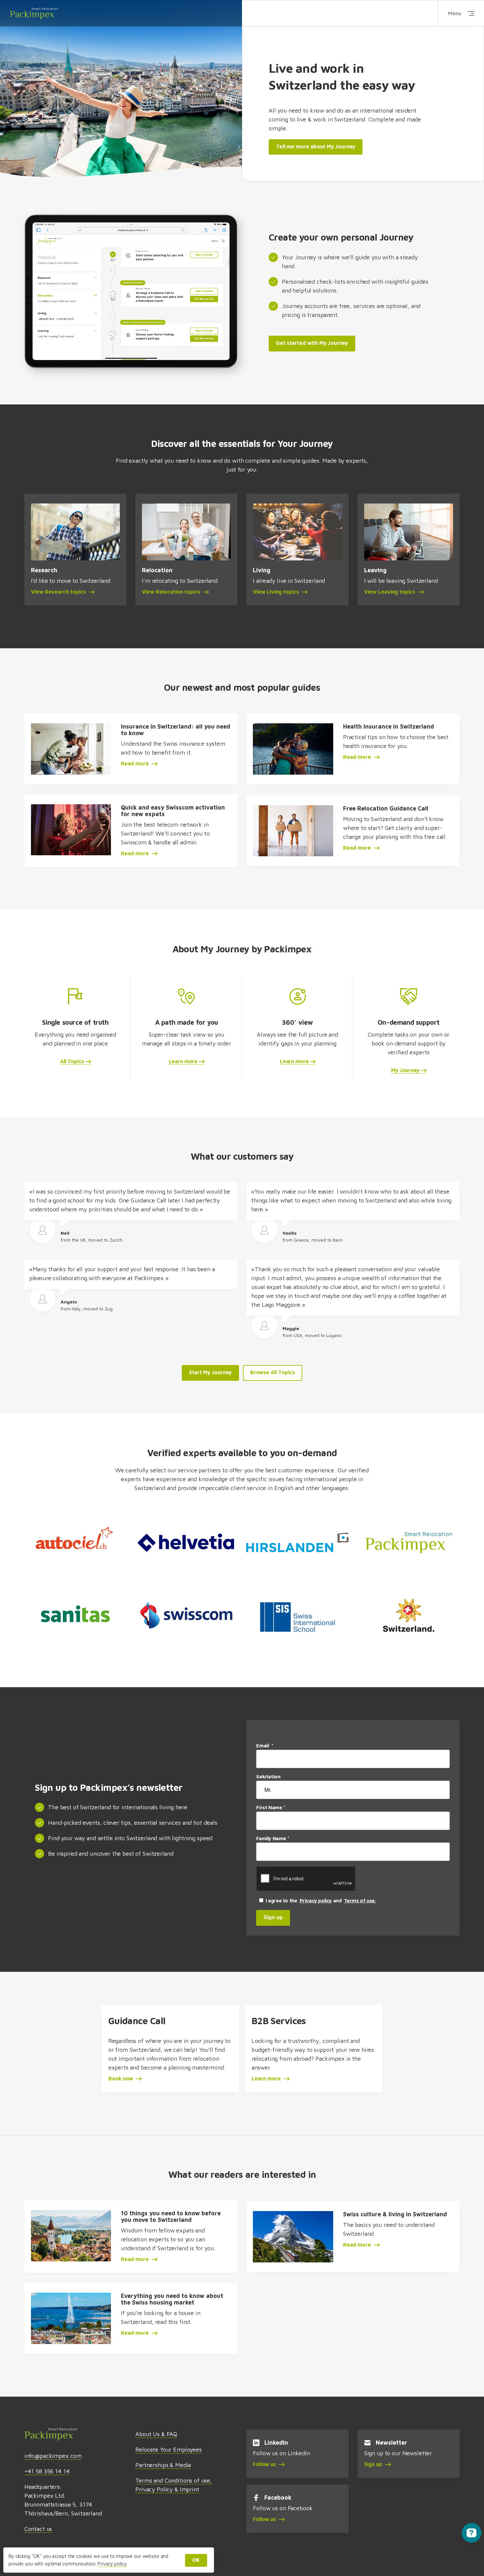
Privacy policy (316, 1901)
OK (196, 2560)
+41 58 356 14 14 (47, 2471)
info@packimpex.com (53, 2456)
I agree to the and (320, 1901)
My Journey (406, 1070)
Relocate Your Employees (169, 2449)
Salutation (269, 1777)
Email (265, 1746)
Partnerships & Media (163, 2465)
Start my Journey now (118, 18)
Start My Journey (210, 1372)
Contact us (38, 2529)
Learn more (184, 1061)
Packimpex (34, 13)
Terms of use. (360, 1901)
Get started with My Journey (312, 343)
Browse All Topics (273, 1372)
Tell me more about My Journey (316, 146)
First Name (270, 1807)
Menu (455, 13)
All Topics (73, 1061)
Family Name (273, 1838)
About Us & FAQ (156, 2434)
